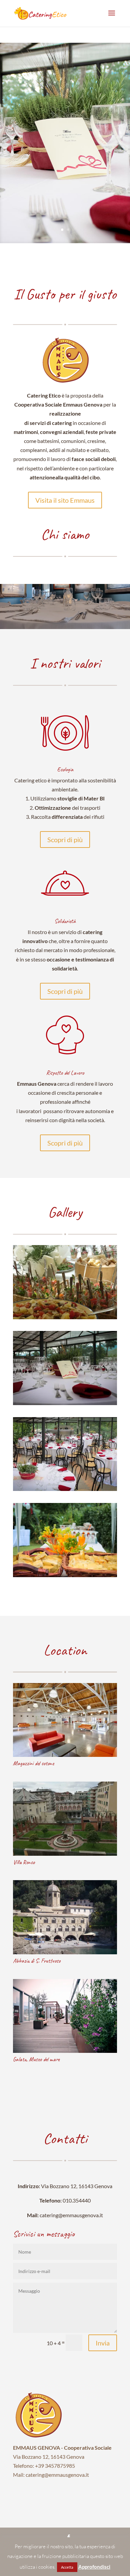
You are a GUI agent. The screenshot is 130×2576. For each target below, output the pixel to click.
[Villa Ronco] (65, 1819)
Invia (103, 2343)
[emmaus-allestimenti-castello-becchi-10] (65, 1575)
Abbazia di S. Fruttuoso (37, 1961)
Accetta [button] (67, 2567)
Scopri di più (65, 840)
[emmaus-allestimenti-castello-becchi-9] (65, 1489)
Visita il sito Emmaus (65, 500)
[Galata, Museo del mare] (65, 2016)
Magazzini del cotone (33, 1763)
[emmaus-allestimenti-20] (65, 1317)
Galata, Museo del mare (36, 2059)
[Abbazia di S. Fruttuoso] (65, 1917)
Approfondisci (94, 2567)
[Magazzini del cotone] (65, 1720)
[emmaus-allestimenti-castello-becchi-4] (65, 1403)
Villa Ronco (24, 1862)
